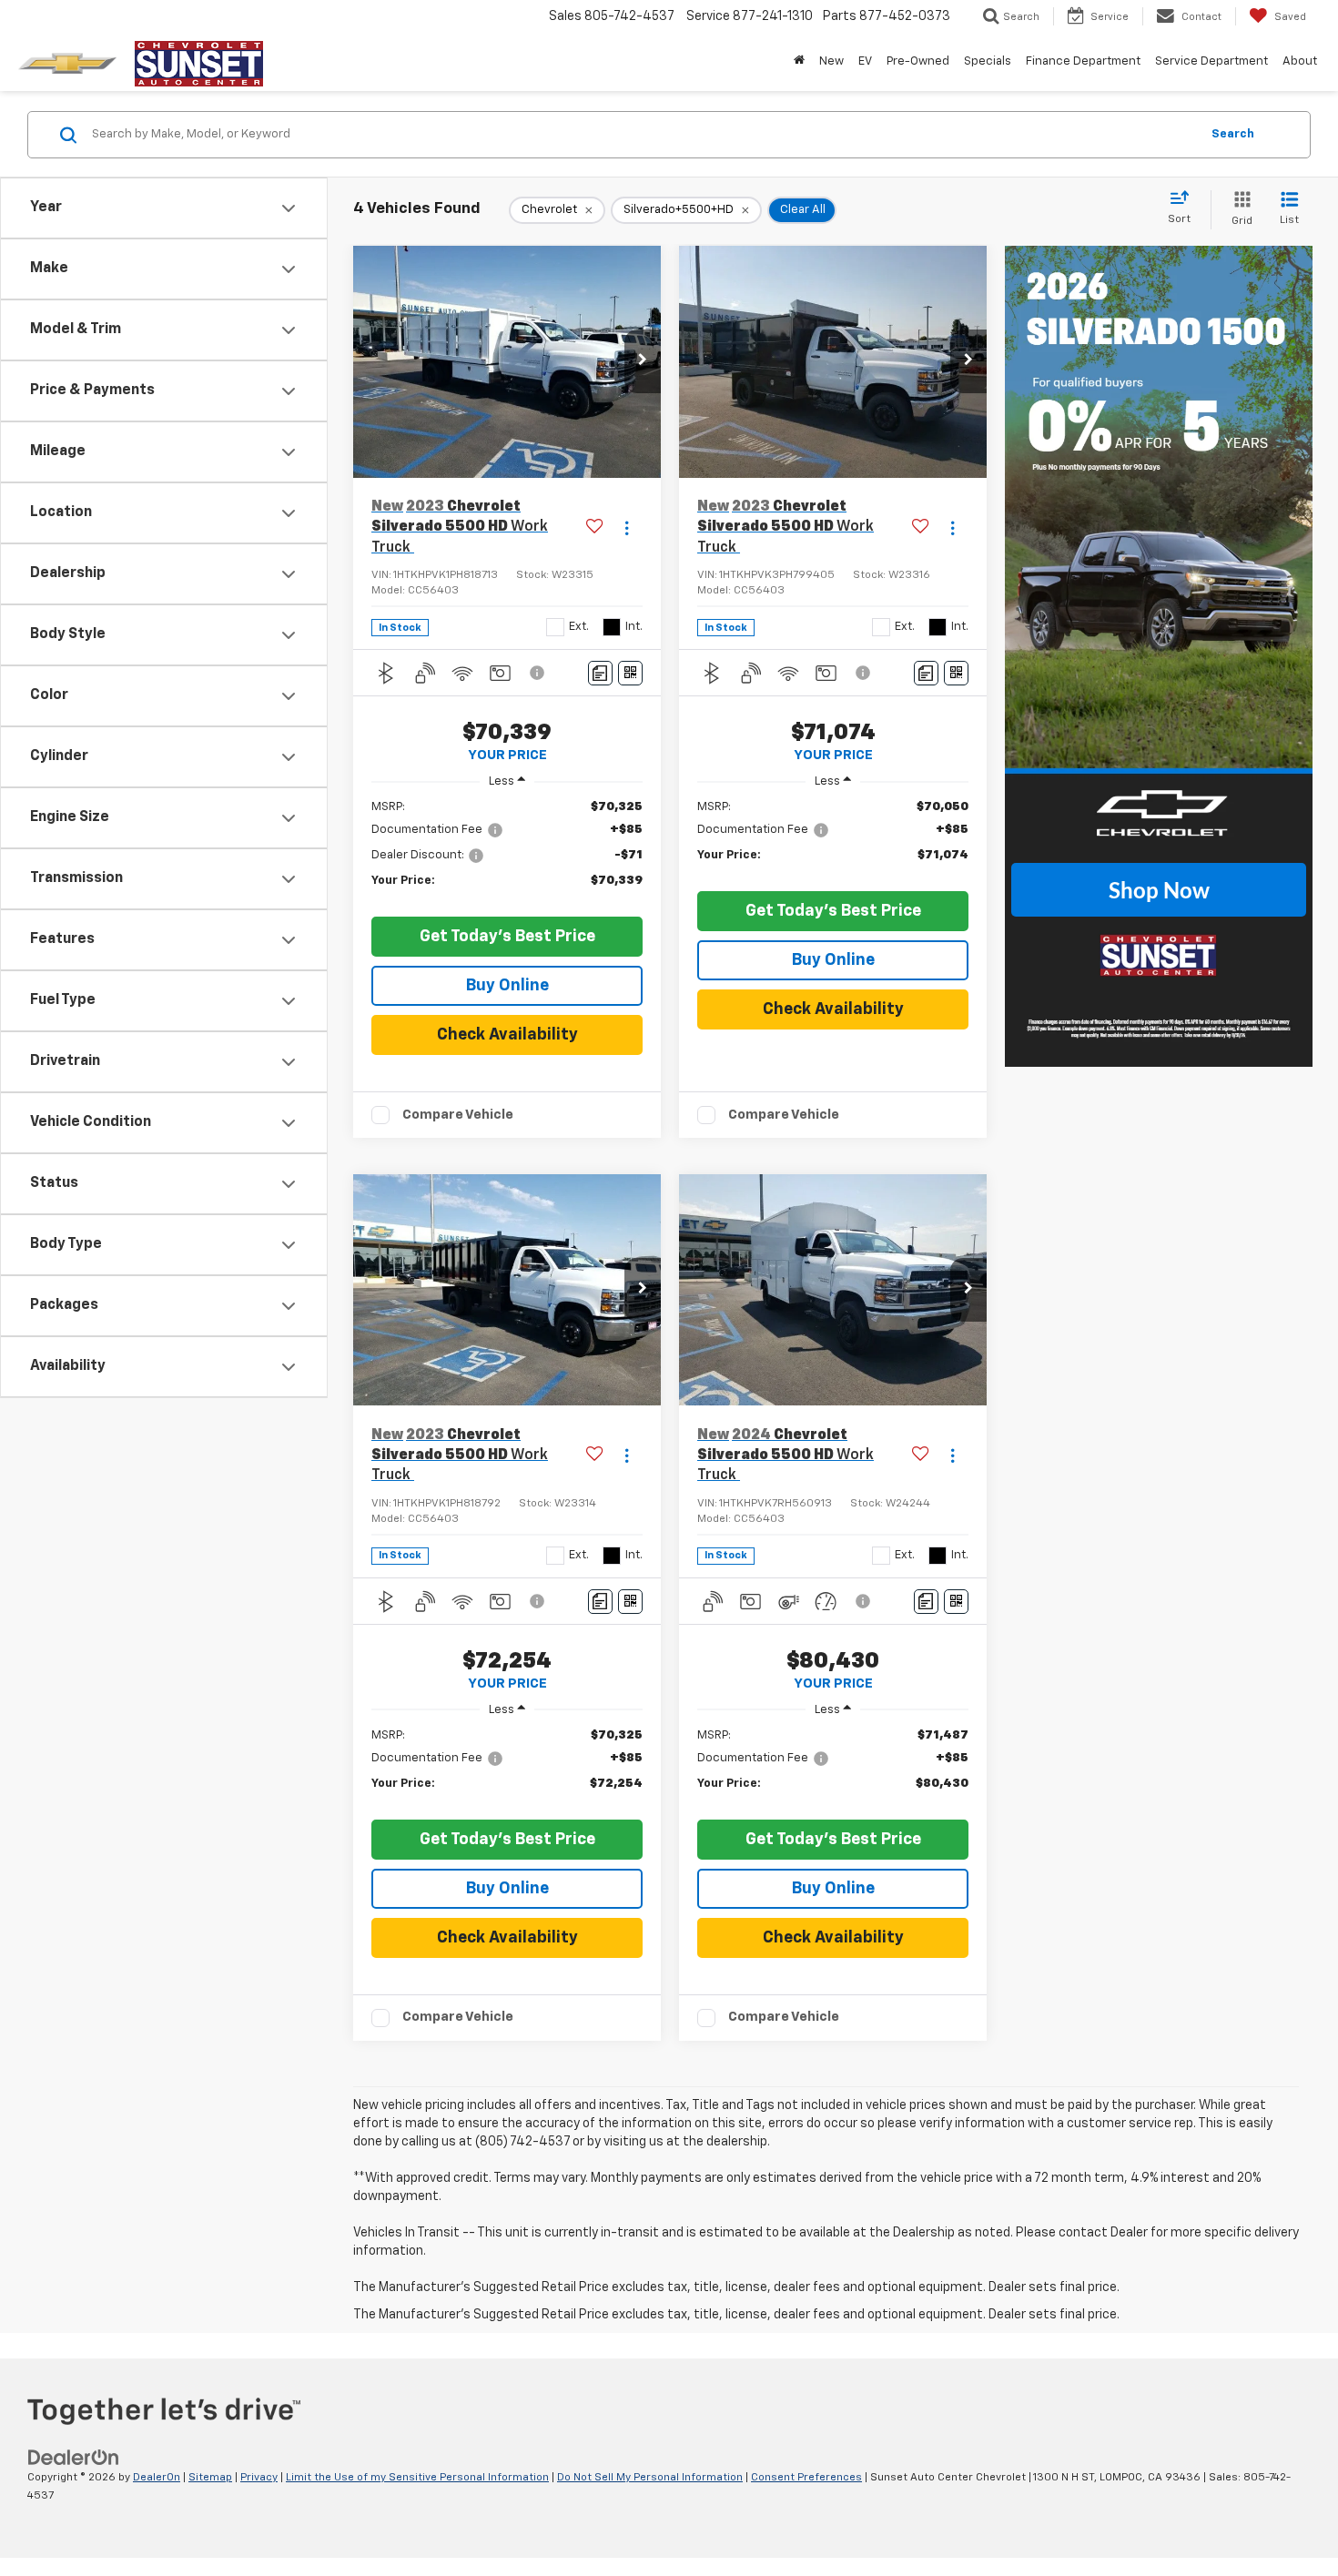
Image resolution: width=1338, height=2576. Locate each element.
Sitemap (210, 2478)
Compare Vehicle (458, 1115)
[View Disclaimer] (538, 673)
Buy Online (507, 986)
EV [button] (865, 61)
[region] (507, 853)
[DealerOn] (74, 2458)
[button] (643, 361)
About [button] (1300, 61)
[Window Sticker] (630, 673)
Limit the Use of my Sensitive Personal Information (417, 2478)
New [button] (831, 61)
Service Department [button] (1211, 61)
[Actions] (627, 527)
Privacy (259, 2478)
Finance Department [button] (1083, 61)
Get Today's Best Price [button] (507, 937)
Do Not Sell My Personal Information (650, 2478)
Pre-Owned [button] (918, 61)
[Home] (799, 62)
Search (1233, 134)
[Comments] (600, 673)
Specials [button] (988, 61)
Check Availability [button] (507, 1035)
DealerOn (157, 2478)
